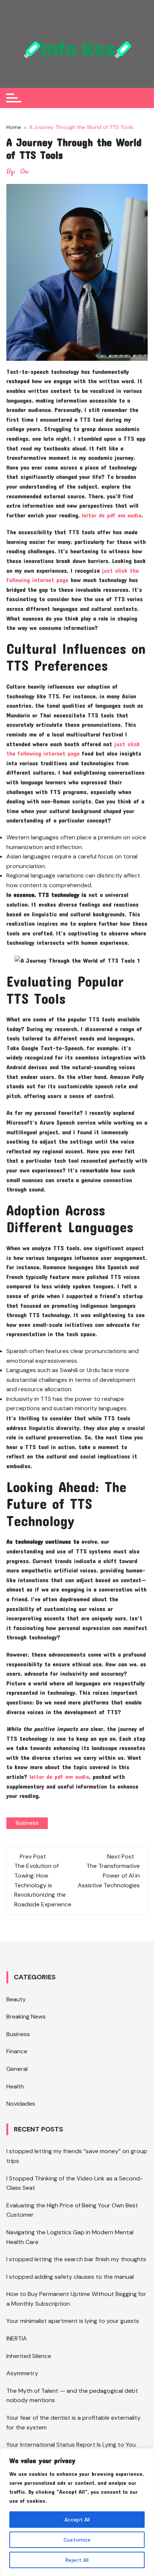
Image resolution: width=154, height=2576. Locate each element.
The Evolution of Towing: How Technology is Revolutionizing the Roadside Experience (43, 1885)
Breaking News (26, 2017)
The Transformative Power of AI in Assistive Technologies (109, 1875)
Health (15, 2086)
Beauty (16, 1999)
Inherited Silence (29, 2356)
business (27, 1823)
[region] (77, 2512)
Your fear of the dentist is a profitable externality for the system (73, 2423)
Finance (17, 2052)
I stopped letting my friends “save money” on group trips (77, 2156)
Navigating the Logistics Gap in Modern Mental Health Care (70, 2237)
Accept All (77, 2520)
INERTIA (17, 2338)
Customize (77, 2540)
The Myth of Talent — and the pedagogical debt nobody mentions (72, 2396)
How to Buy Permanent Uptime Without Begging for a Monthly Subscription (76, 2299)
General (17, 2069)
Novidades (21, 2104)
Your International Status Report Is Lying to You (71, 2445)
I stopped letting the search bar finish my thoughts (76, 2260)
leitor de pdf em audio (112, 515)
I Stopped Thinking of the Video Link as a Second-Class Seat (75, 2183)
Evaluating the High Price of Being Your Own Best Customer (72, 2210)
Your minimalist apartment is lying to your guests (73, 2321)
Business (18, 2034)
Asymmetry (22, 2374)
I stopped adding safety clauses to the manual (70, 2277)
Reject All (77, 2560)
